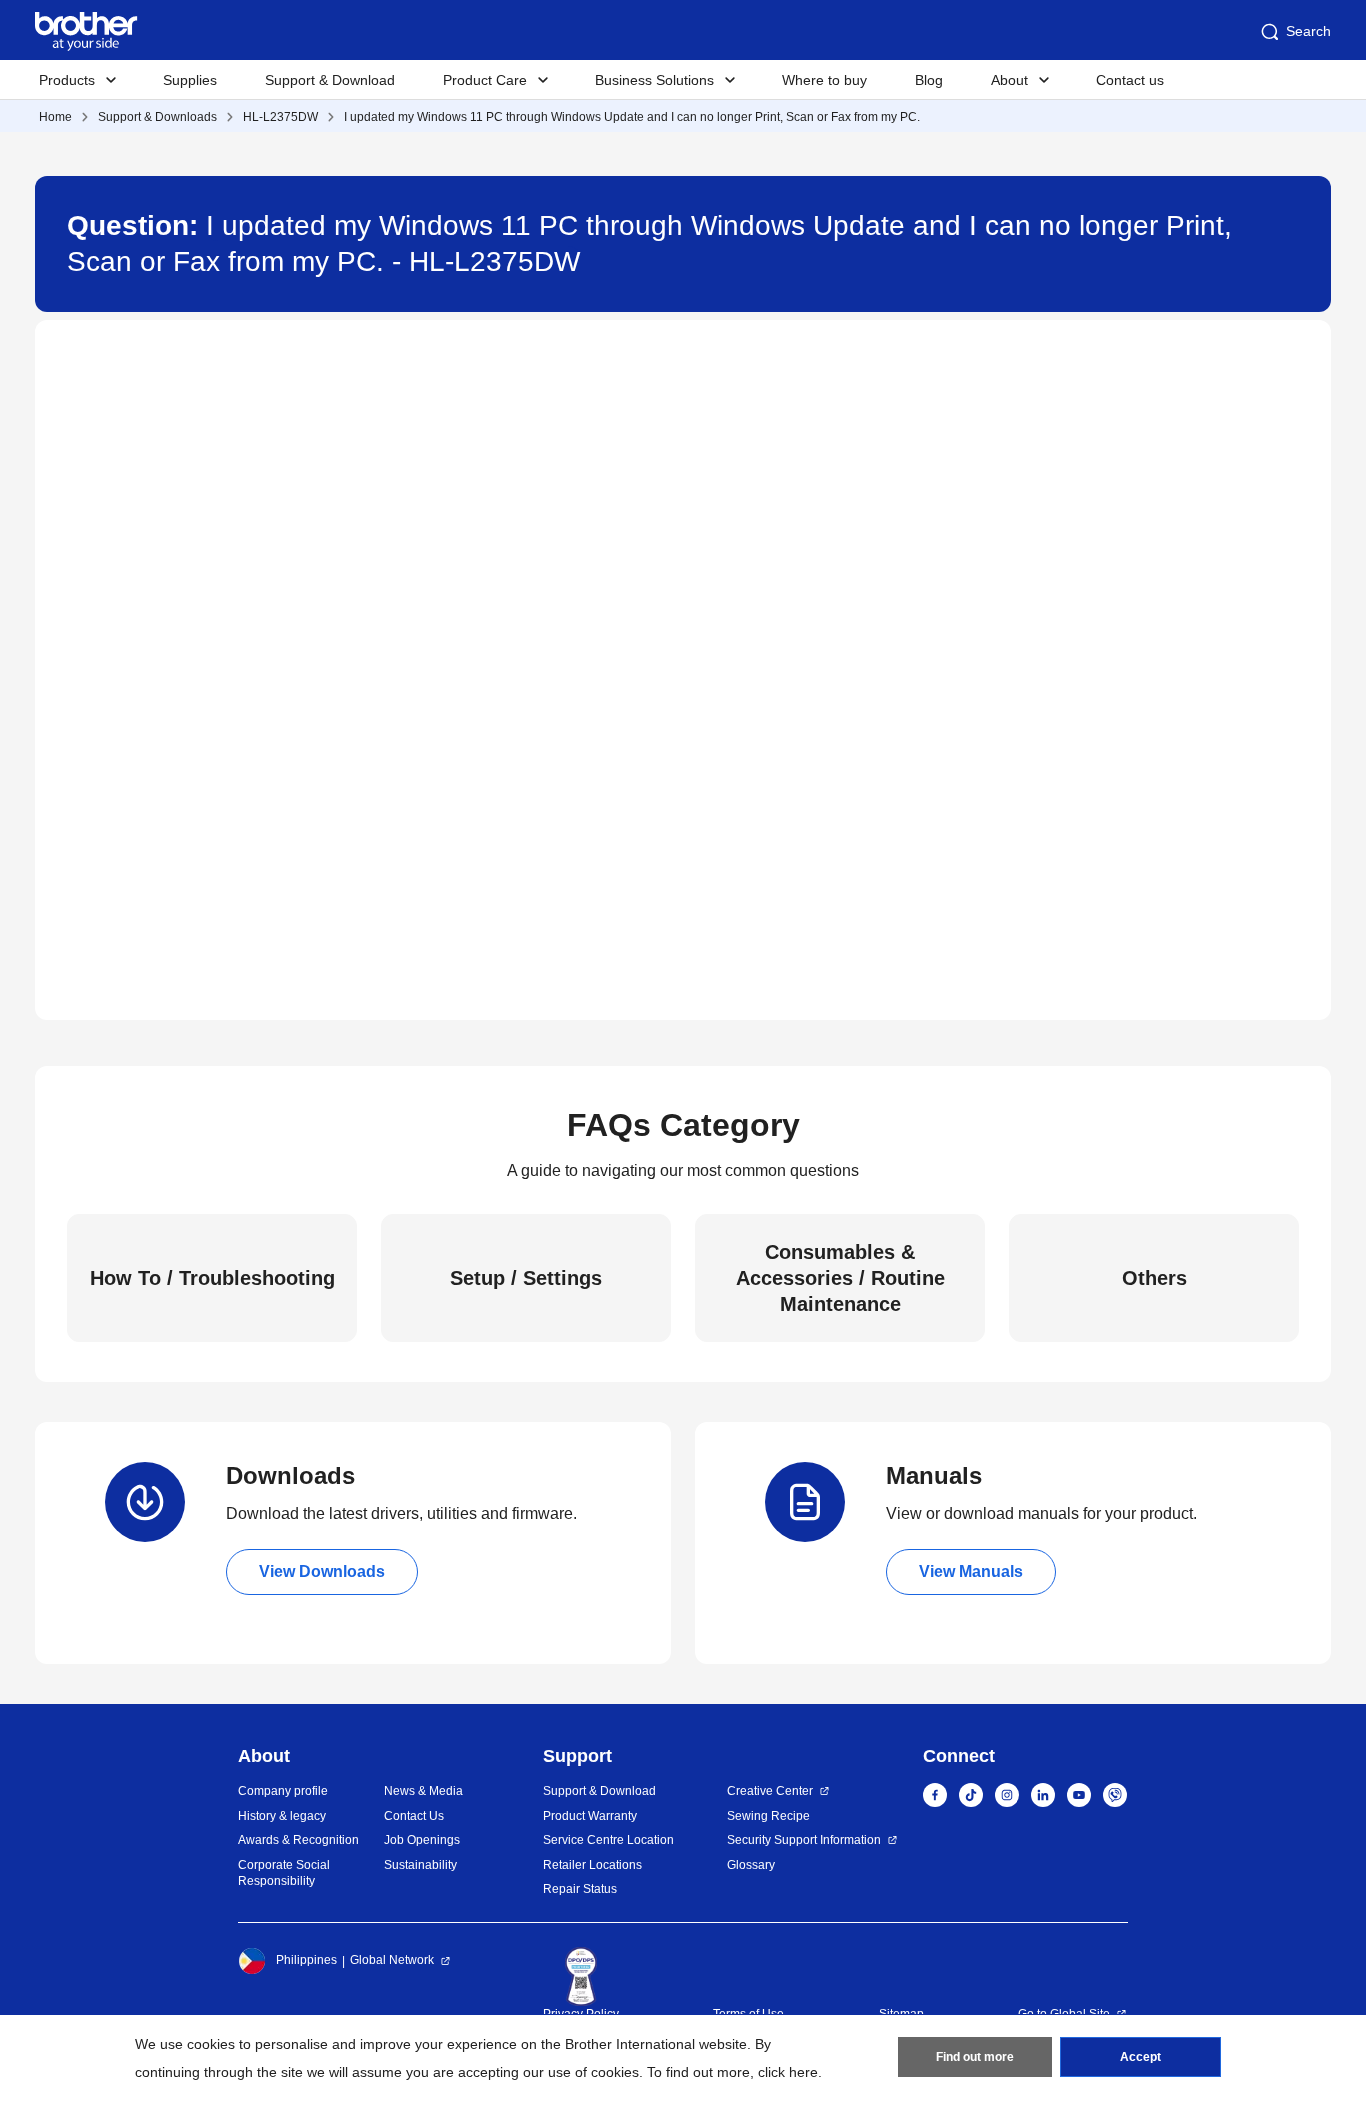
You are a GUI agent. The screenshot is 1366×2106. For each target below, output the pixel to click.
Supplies (190, 80)
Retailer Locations (592, 1865)
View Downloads (322, 1571)
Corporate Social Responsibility (284, 1873)
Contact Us (414, 1816)
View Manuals (971, 1571)
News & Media (423, 1791)
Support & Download (330, 80)
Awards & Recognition (298, 1840)
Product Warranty (590, 1816)
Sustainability (420, 1865)
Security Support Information (804, 1840)
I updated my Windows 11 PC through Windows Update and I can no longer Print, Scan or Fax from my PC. (632, 117)
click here (788, 2072)
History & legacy (282, 1816)
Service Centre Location (608, 1840)
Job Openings (422, 1840)
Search (1308, 31)
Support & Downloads (157, 117)
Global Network (392, 1960)
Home (55, 117)
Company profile (283, 1791)
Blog (929, 80)
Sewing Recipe (768, 1816)
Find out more (975, 2057)
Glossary (751, 1865)
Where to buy (824, 80)
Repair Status (580, 1889)
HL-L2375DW (280, 117)
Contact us (1130, 80)
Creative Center (770, 1791)
